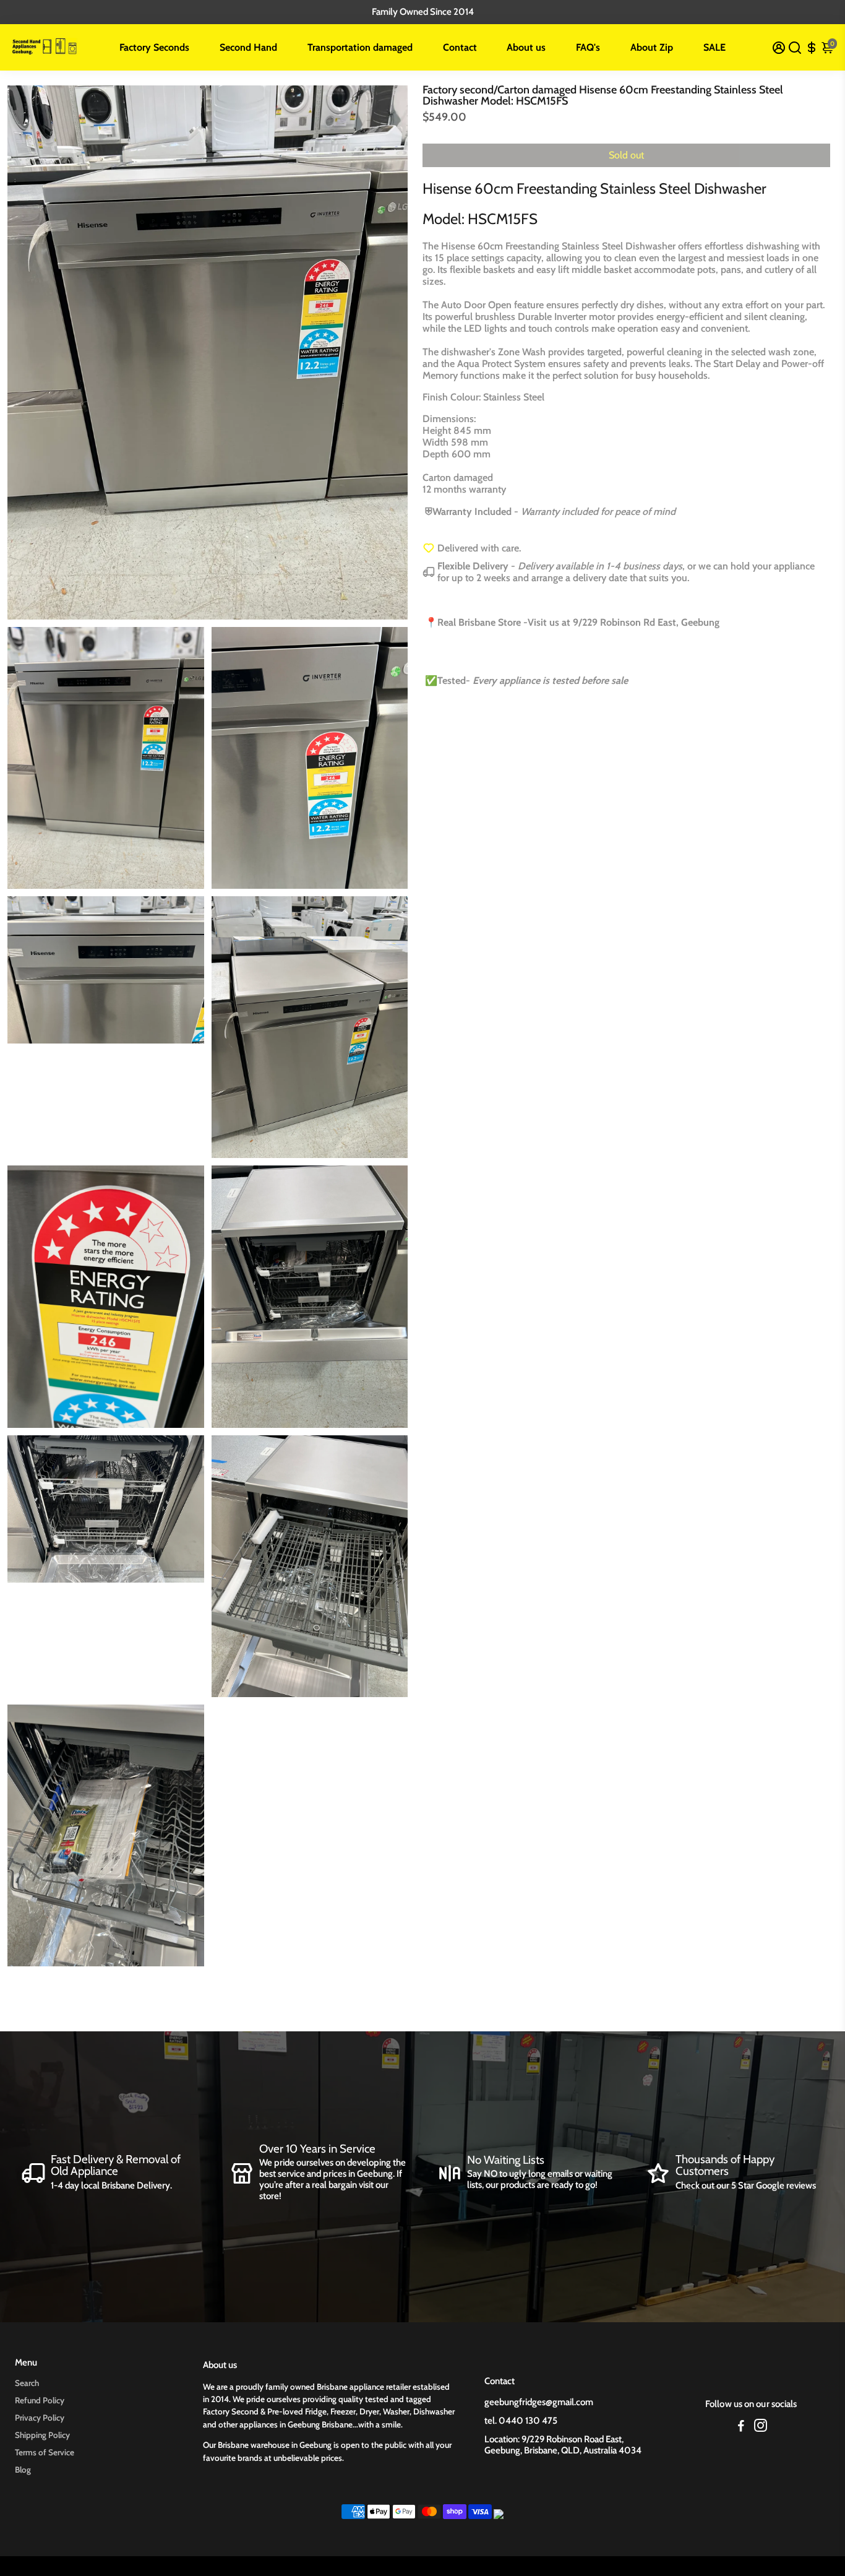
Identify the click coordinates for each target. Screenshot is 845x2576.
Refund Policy (40, 2400)
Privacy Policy (40, 2418)
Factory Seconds (154, 47)
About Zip (652, 47)
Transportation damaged (360, 47)
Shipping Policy (42, 2435)
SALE (714, 47)
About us (526, 47)
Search (27, 2383)
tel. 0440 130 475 (521, 2421)
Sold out (626, 155)
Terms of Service (45, 2452)
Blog (23, 2470)
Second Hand (248, 47)
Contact (460, 47)
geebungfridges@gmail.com (539, 2402)
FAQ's (588, 47)
